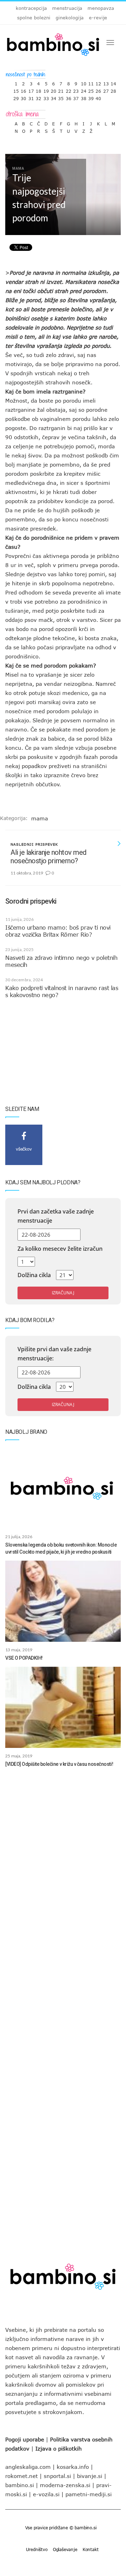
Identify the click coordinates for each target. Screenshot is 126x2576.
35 (61, 97)
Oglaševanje (65, 2549)
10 (84, 82)
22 (69, 89)
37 (76, 97)
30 (23, 97)
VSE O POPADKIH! (24, 1658)
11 (91, 82)
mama (40, 818)
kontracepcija (31, 8)
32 (38, 97)
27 (106, 89)
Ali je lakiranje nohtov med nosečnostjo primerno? (48, 857)
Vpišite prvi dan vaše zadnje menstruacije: (54, 1354)
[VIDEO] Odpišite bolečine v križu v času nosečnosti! (59, 1764)
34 (54, 97)
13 (106, 82)
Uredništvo (37, 2549)
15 (16, 89)
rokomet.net (22, 2476)
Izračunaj (63, 1293)
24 (84, 89)
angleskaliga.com (28, 2467)
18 (38, 89)
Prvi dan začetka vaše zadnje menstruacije (56, 1216)
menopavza (101, 8)
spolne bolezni (34, 18)
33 (46, 97)
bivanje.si (90, 2476)
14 (113, 82)
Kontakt (91, 2549)
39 (91, 97)
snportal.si (57, 2476)
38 (84, 97)
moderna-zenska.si (65, 2485)
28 (113, 89)
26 (98, 89)
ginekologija (70, 18)
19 (46, 89)
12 (98, 82)
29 (16, 97)
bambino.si (20, 2485)
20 (54, 89)
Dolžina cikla (34, 1275)
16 (23, 89)
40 (98, 97)
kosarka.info (73, 2467)
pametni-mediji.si (89, 2494)
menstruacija (67, 8)
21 (61, 89)
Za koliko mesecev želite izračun (60, 1249)
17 (31, 89)
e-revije (98, 18)
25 (91, 89)
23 (76, 89)
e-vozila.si (46, 2494)
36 (69, 97)
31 (31, 97)
